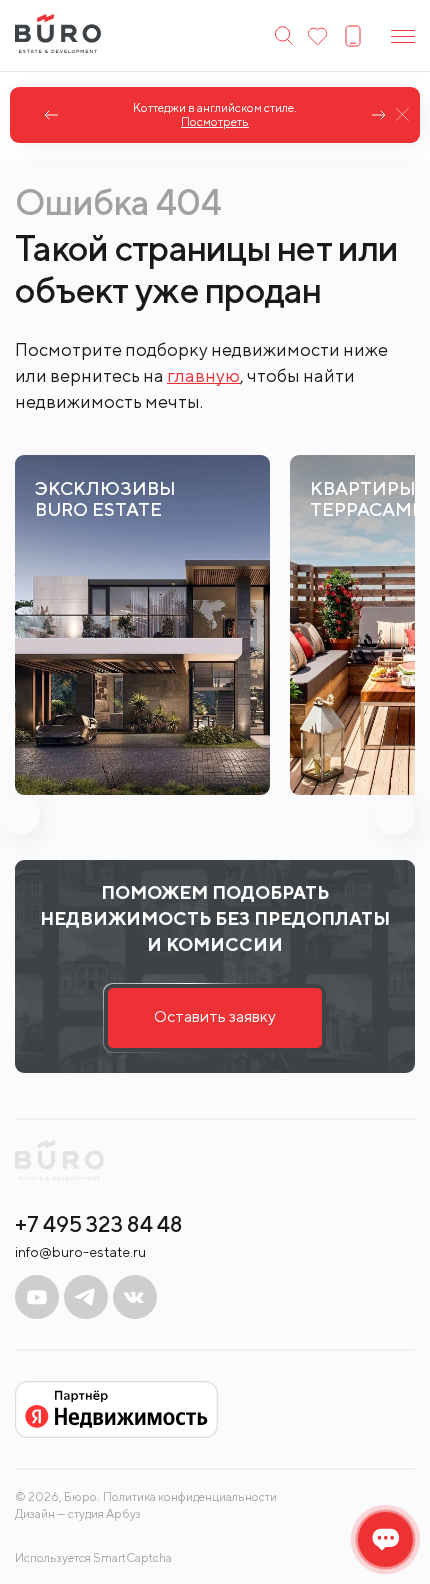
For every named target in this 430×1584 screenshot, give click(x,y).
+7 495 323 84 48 (99, 1224)
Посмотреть (215, 122)
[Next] (378, 115)
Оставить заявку (215, 1016)
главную (203, 375)
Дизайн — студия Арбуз (78, 1513)
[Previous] (51, 115)
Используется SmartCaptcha (93, 1557)
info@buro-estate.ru (80, 1252)
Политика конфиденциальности (190, 1497)
